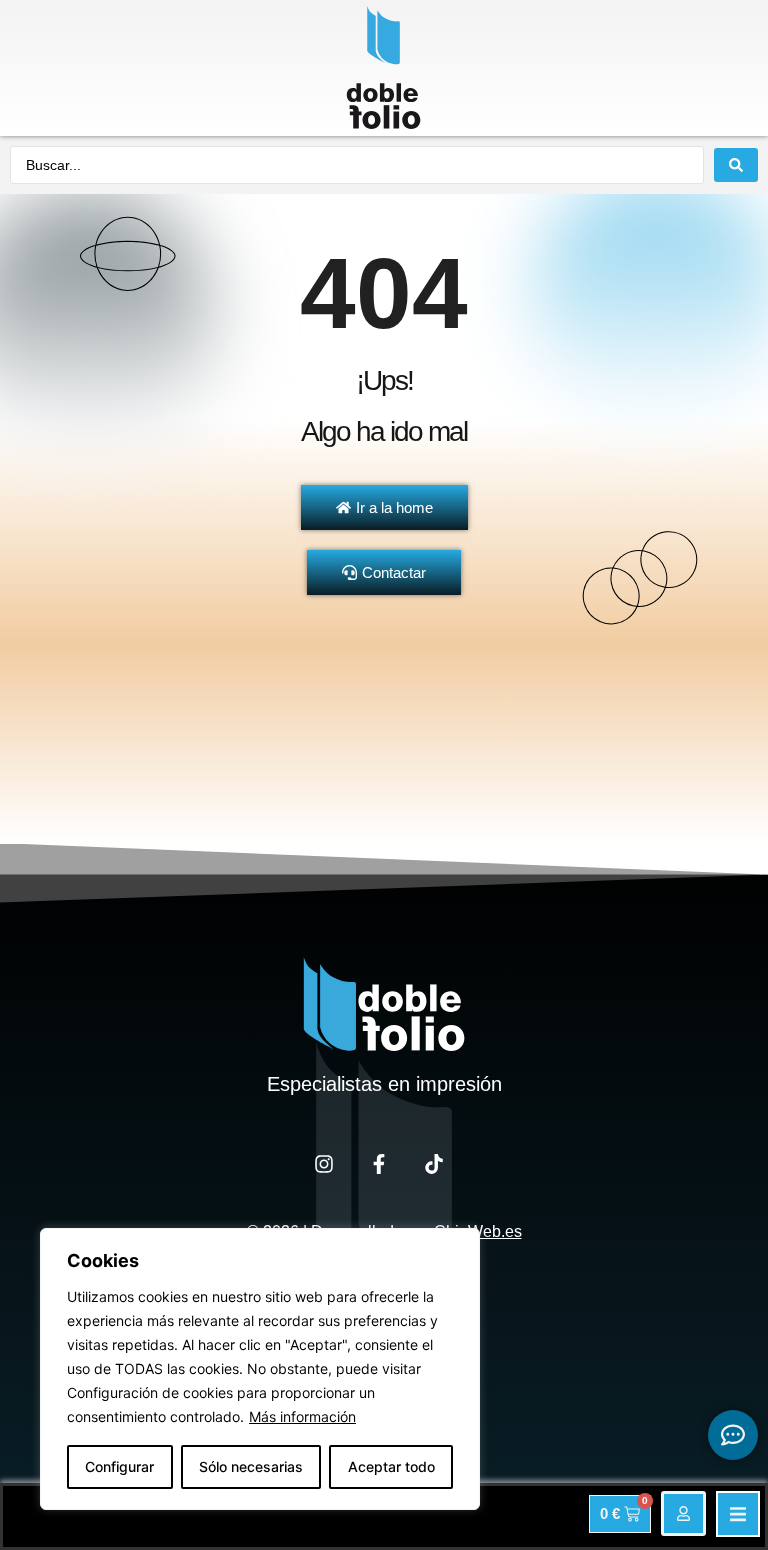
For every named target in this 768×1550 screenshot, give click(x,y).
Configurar (119, 1466)
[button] (738, 1514)
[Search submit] (736, 165)
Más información (302, 1416)
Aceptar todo (391, 1466)
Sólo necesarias (251, 1466)
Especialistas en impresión (384, 1084)
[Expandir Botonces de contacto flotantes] (733, 1435)
